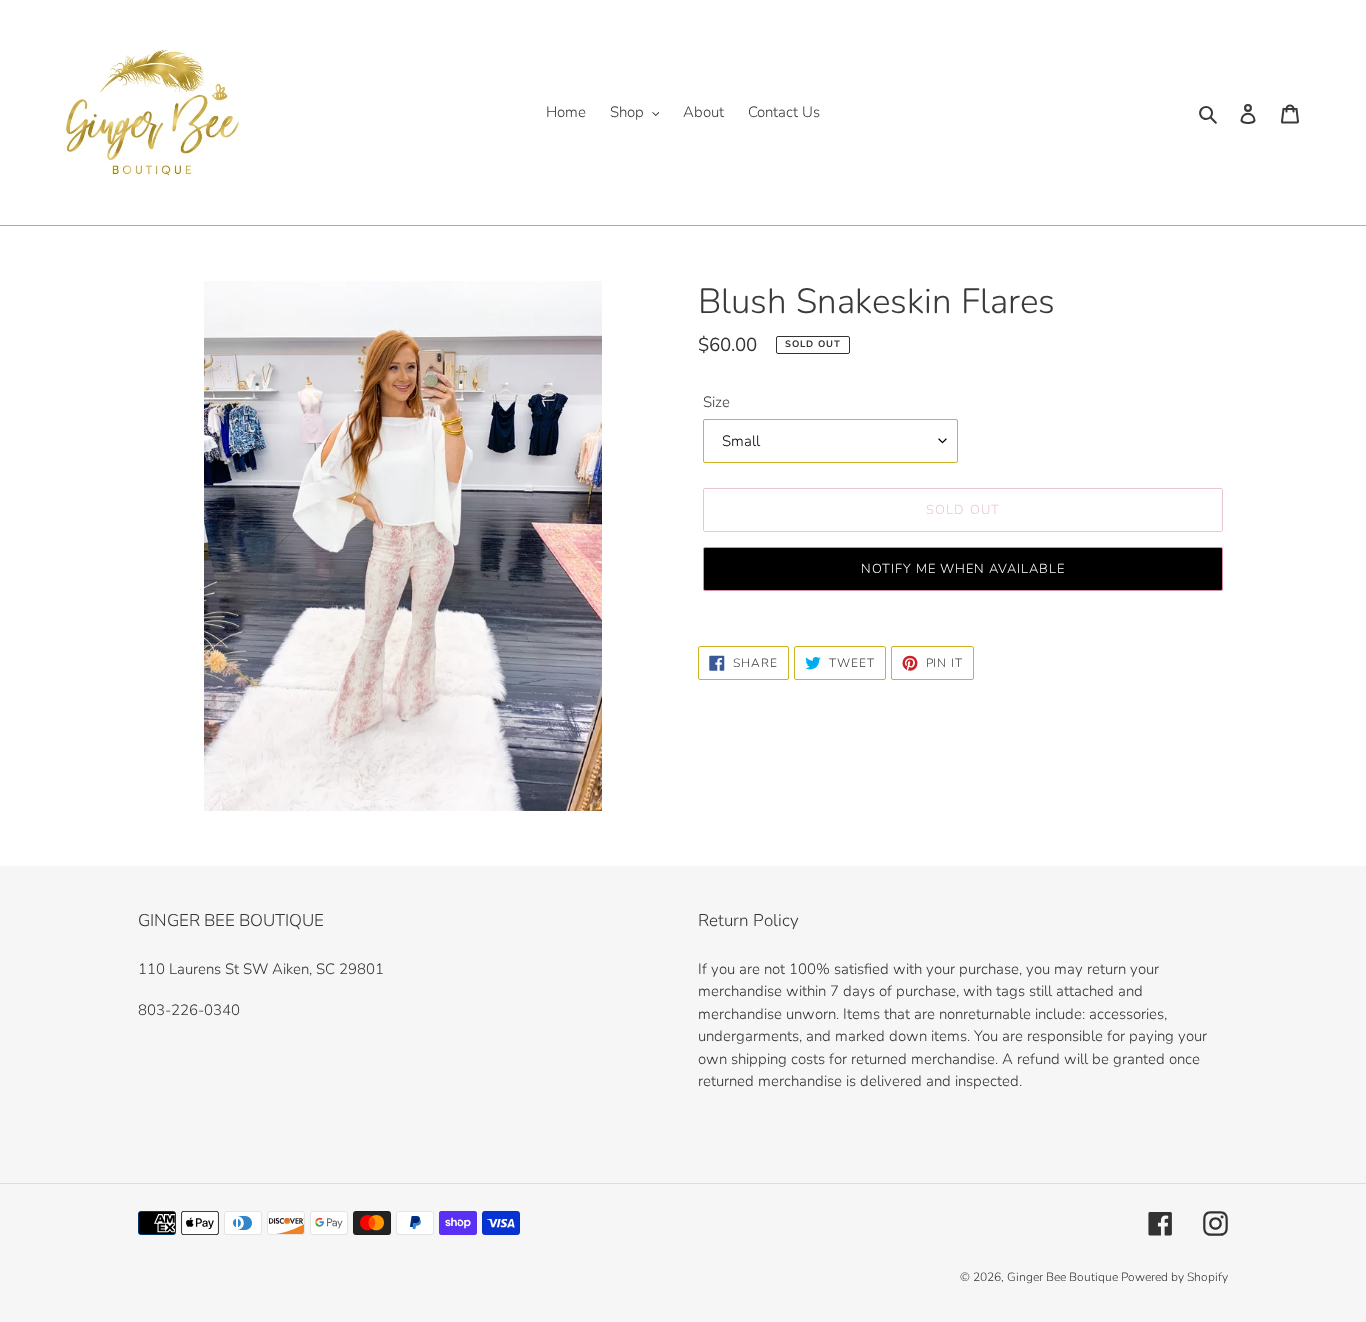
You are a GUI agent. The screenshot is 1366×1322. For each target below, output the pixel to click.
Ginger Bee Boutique (1064, 1277)
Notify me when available (963, 569)
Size (716, 402)
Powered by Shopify (1174, 1277)
